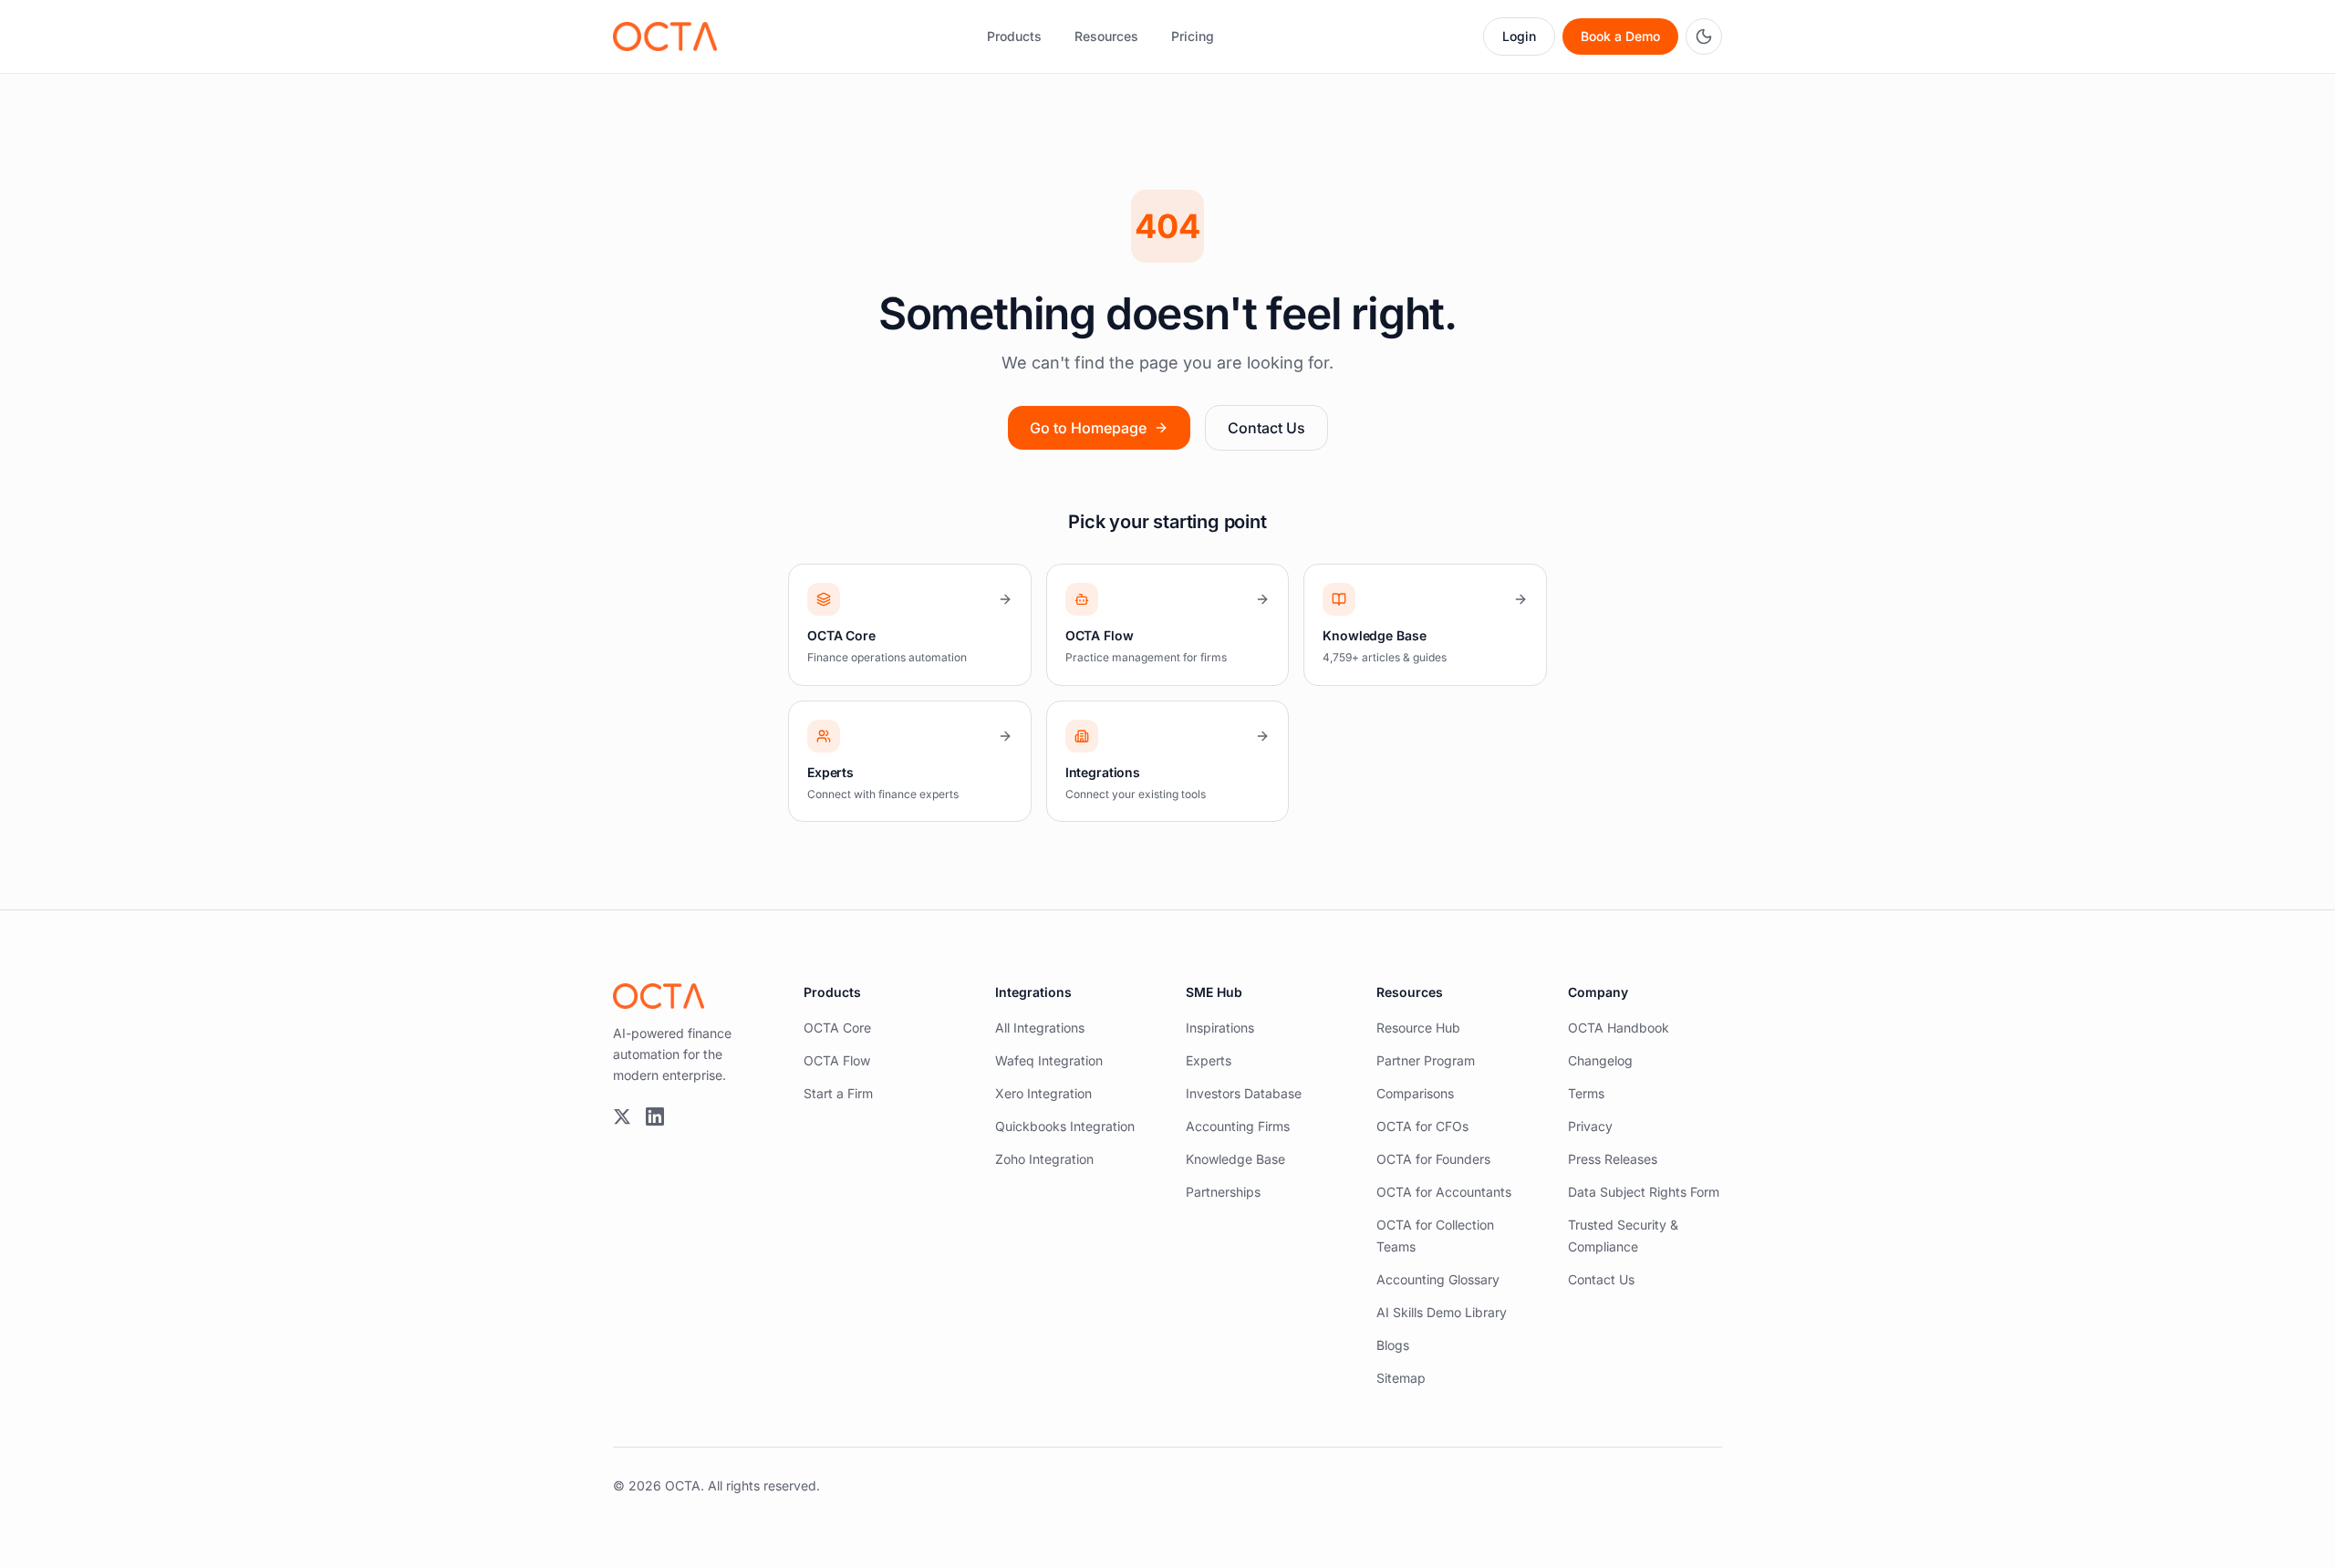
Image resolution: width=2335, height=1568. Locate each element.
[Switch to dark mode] (1704, 36)
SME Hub (1214, 992)
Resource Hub (1418, 1028)
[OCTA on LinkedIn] (655, 1116)
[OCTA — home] (665, 36)
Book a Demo (1620, 36)
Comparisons (1415, 1093)
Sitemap (1401, 1378)
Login (1519, 36)
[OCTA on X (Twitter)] (622, 1116)
